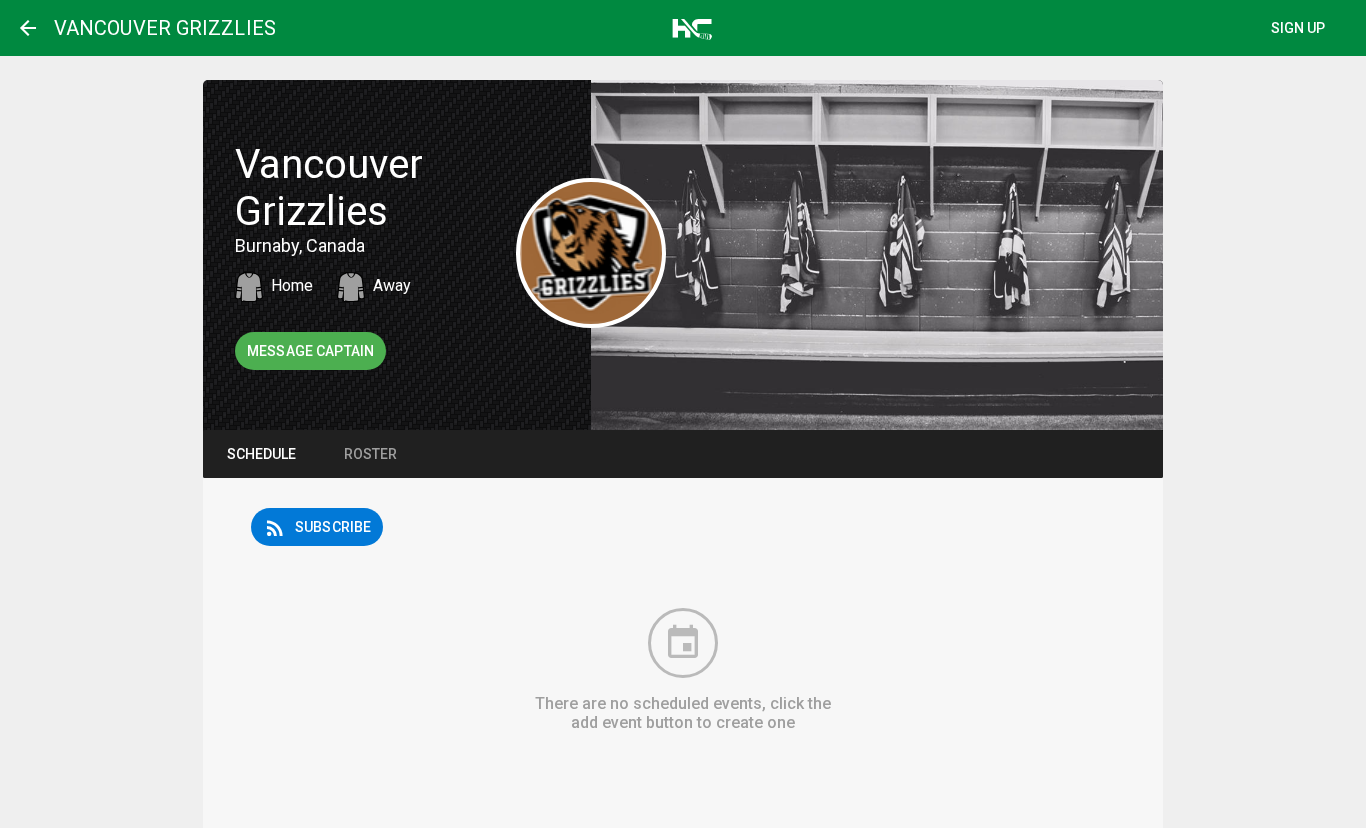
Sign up (1298, 28)
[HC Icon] (689, 27)
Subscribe (317, 528)
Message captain (310, 351)
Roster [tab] (370, 454)
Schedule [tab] (261, 454)
